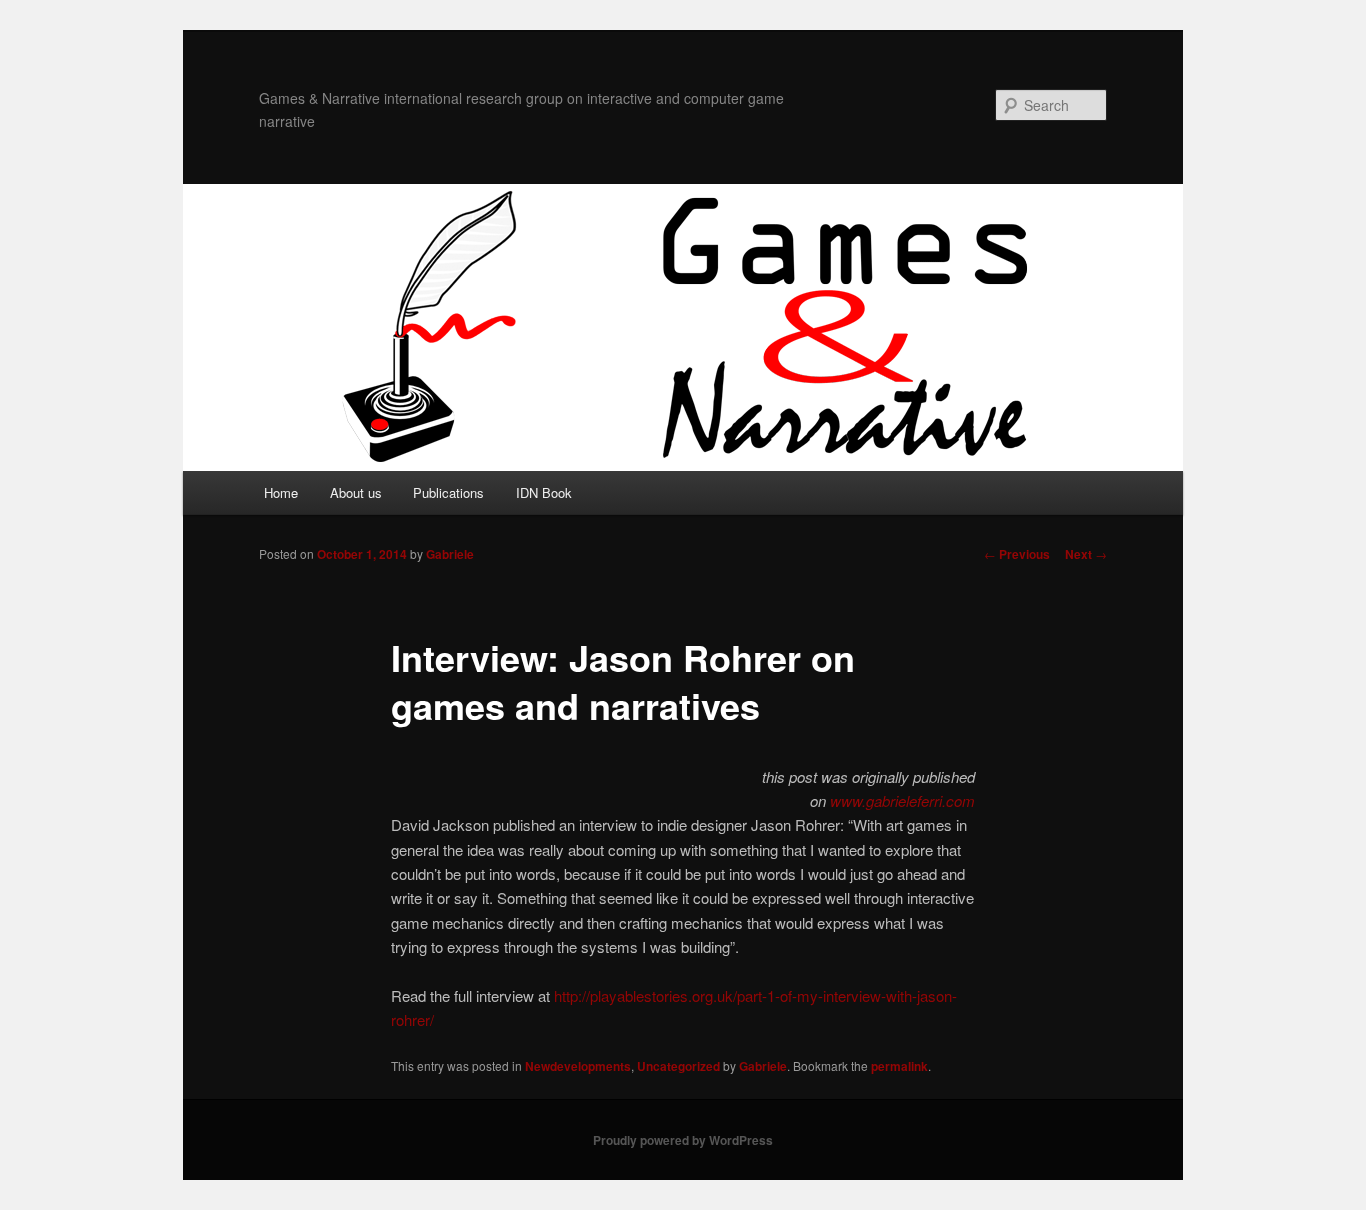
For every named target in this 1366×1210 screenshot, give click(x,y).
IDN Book (544, 492)
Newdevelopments (578, 1066)
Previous (1017, 554)
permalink (899, 1066)
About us (356, 492)
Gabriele (450, 554)
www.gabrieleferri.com (902, 800)
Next (1086, 554)
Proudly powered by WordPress (683, 1140)
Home (281, 492)
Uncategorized (678, 1066)
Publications (448, 492)
